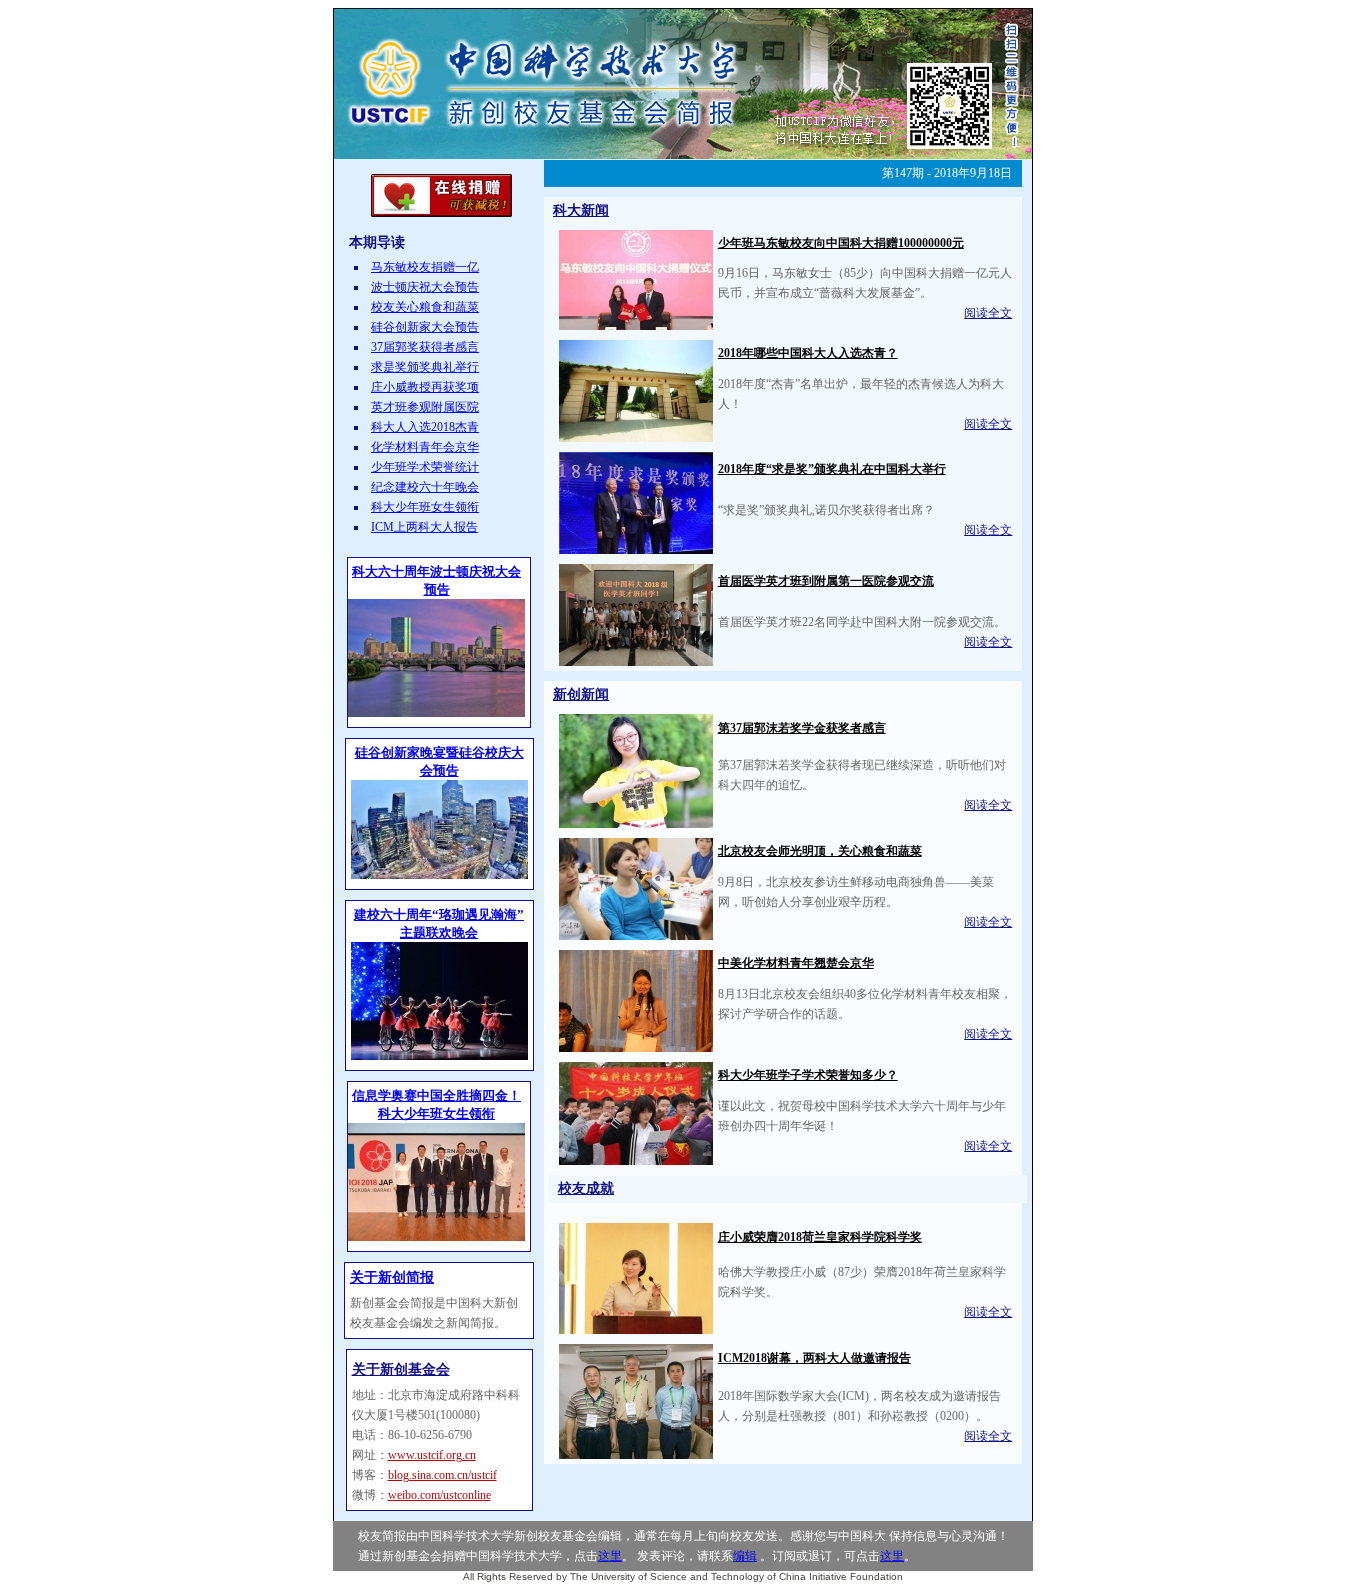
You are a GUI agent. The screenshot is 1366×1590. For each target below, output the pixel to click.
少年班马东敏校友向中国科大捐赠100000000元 (841, 243)
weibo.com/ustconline (439, 1495)
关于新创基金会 (401, 1369)
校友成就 (586, 1188)
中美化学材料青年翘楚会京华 (796, 963)
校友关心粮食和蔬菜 (425, 307)
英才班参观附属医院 (425, 407)
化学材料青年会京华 (425, 447)
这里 (610, 1556)
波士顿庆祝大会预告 (425, 287)
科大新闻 (581, 210)
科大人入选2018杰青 (425, 427)
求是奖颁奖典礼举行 (425, 367)
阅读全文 (988, 313)
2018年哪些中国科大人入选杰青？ (808, 353)
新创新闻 (581, 694)
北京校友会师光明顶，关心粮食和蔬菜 (820, 851)
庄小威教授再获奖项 (425, 387)
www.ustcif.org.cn (432, 1455)
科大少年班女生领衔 (425, 507)
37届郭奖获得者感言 (425, 347)
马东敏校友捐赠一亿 (425, 267)
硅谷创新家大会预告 (425, 327)
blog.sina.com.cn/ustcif (442, 1475)
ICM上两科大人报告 (424, 527)
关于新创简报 (392, 1277)
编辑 (745, 1556)
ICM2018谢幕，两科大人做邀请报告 (814, 1358)
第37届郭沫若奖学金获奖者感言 (802, 728)
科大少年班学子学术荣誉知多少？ (808, 1075)
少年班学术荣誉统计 (425, 467)
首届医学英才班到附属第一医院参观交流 (826, 581)
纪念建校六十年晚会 (425, 487)
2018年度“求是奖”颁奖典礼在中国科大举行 (832, 469)
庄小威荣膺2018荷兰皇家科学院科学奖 (820, 1237)
